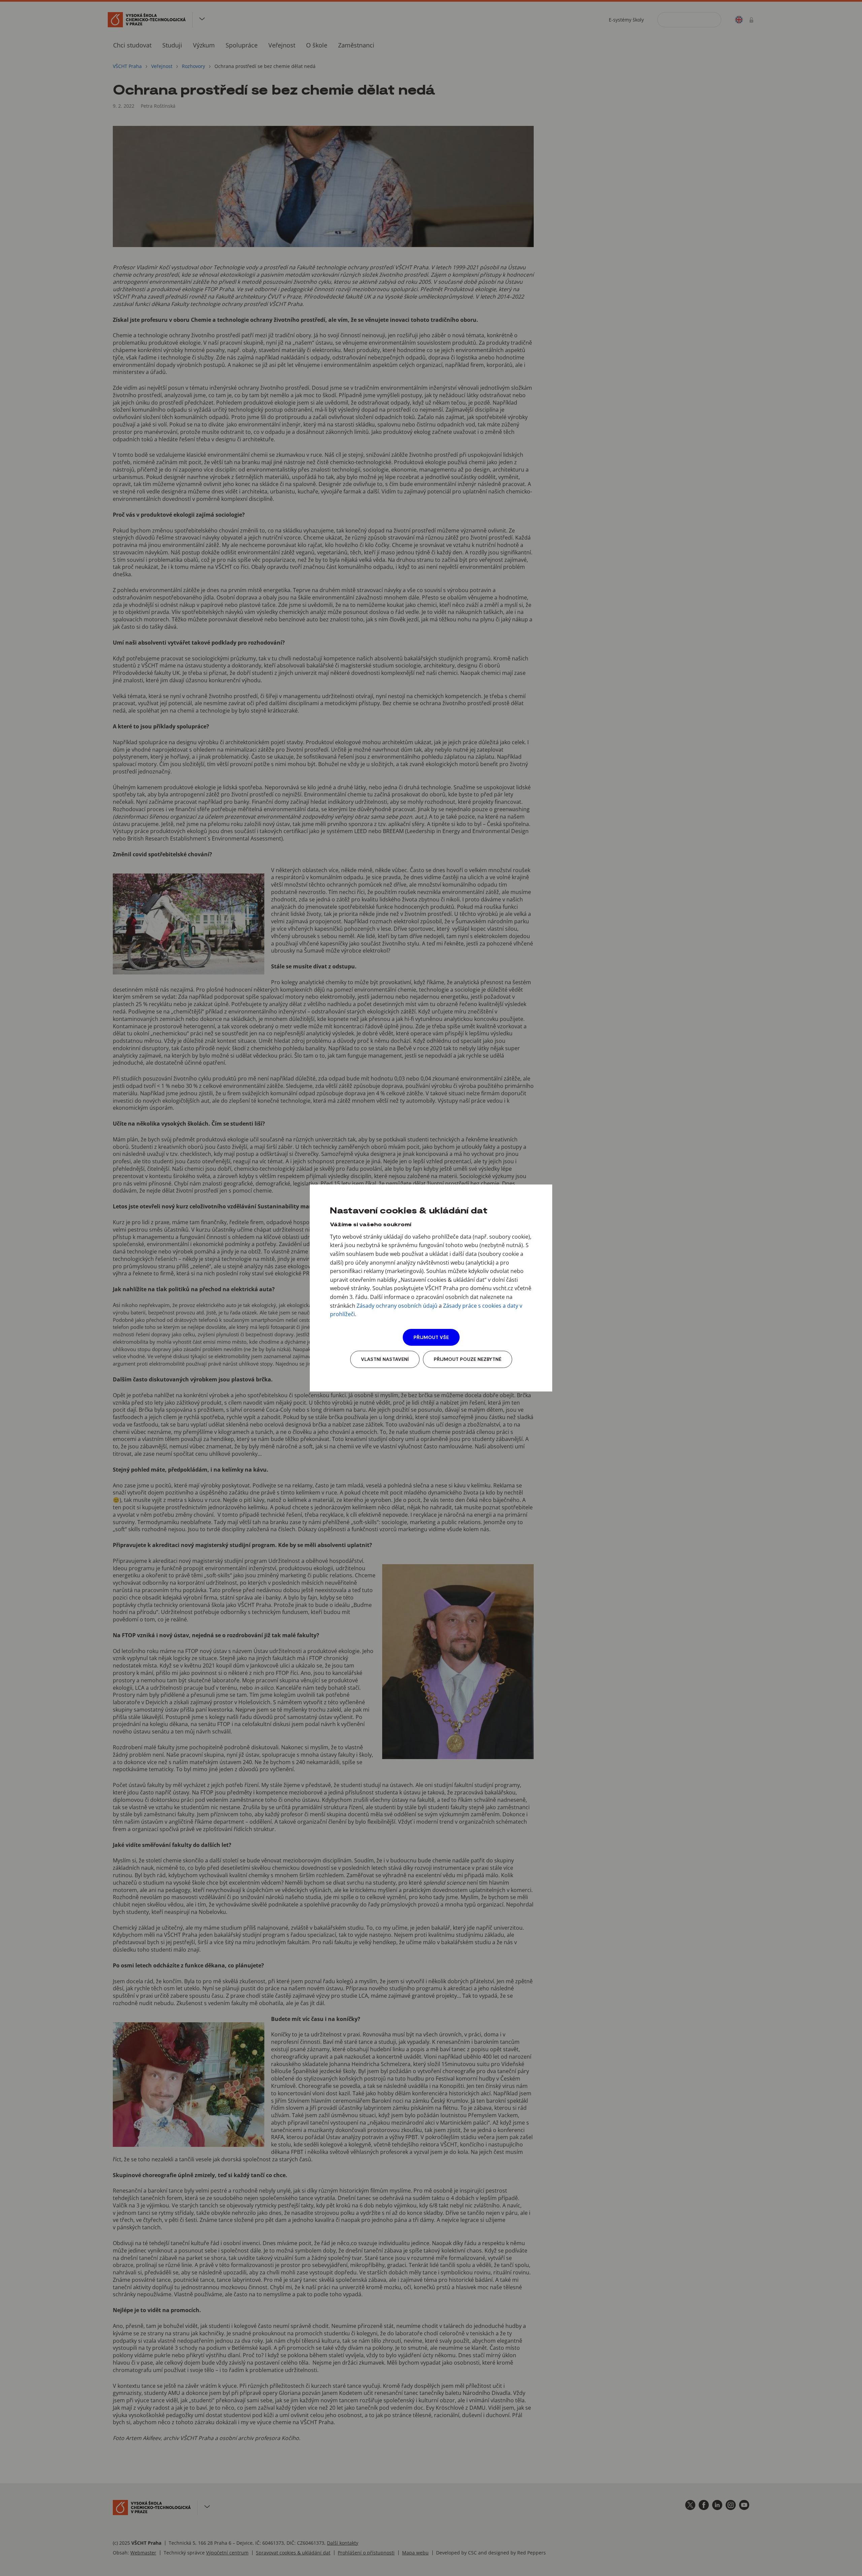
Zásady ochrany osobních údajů (397, 1306)
